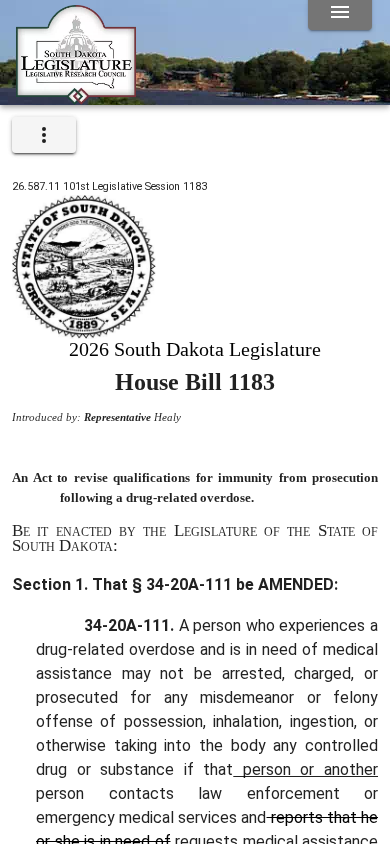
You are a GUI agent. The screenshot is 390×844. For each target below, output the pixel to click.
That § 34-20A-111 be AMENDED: (213, 584)
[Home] (76, 97)
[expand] (44, 135)
